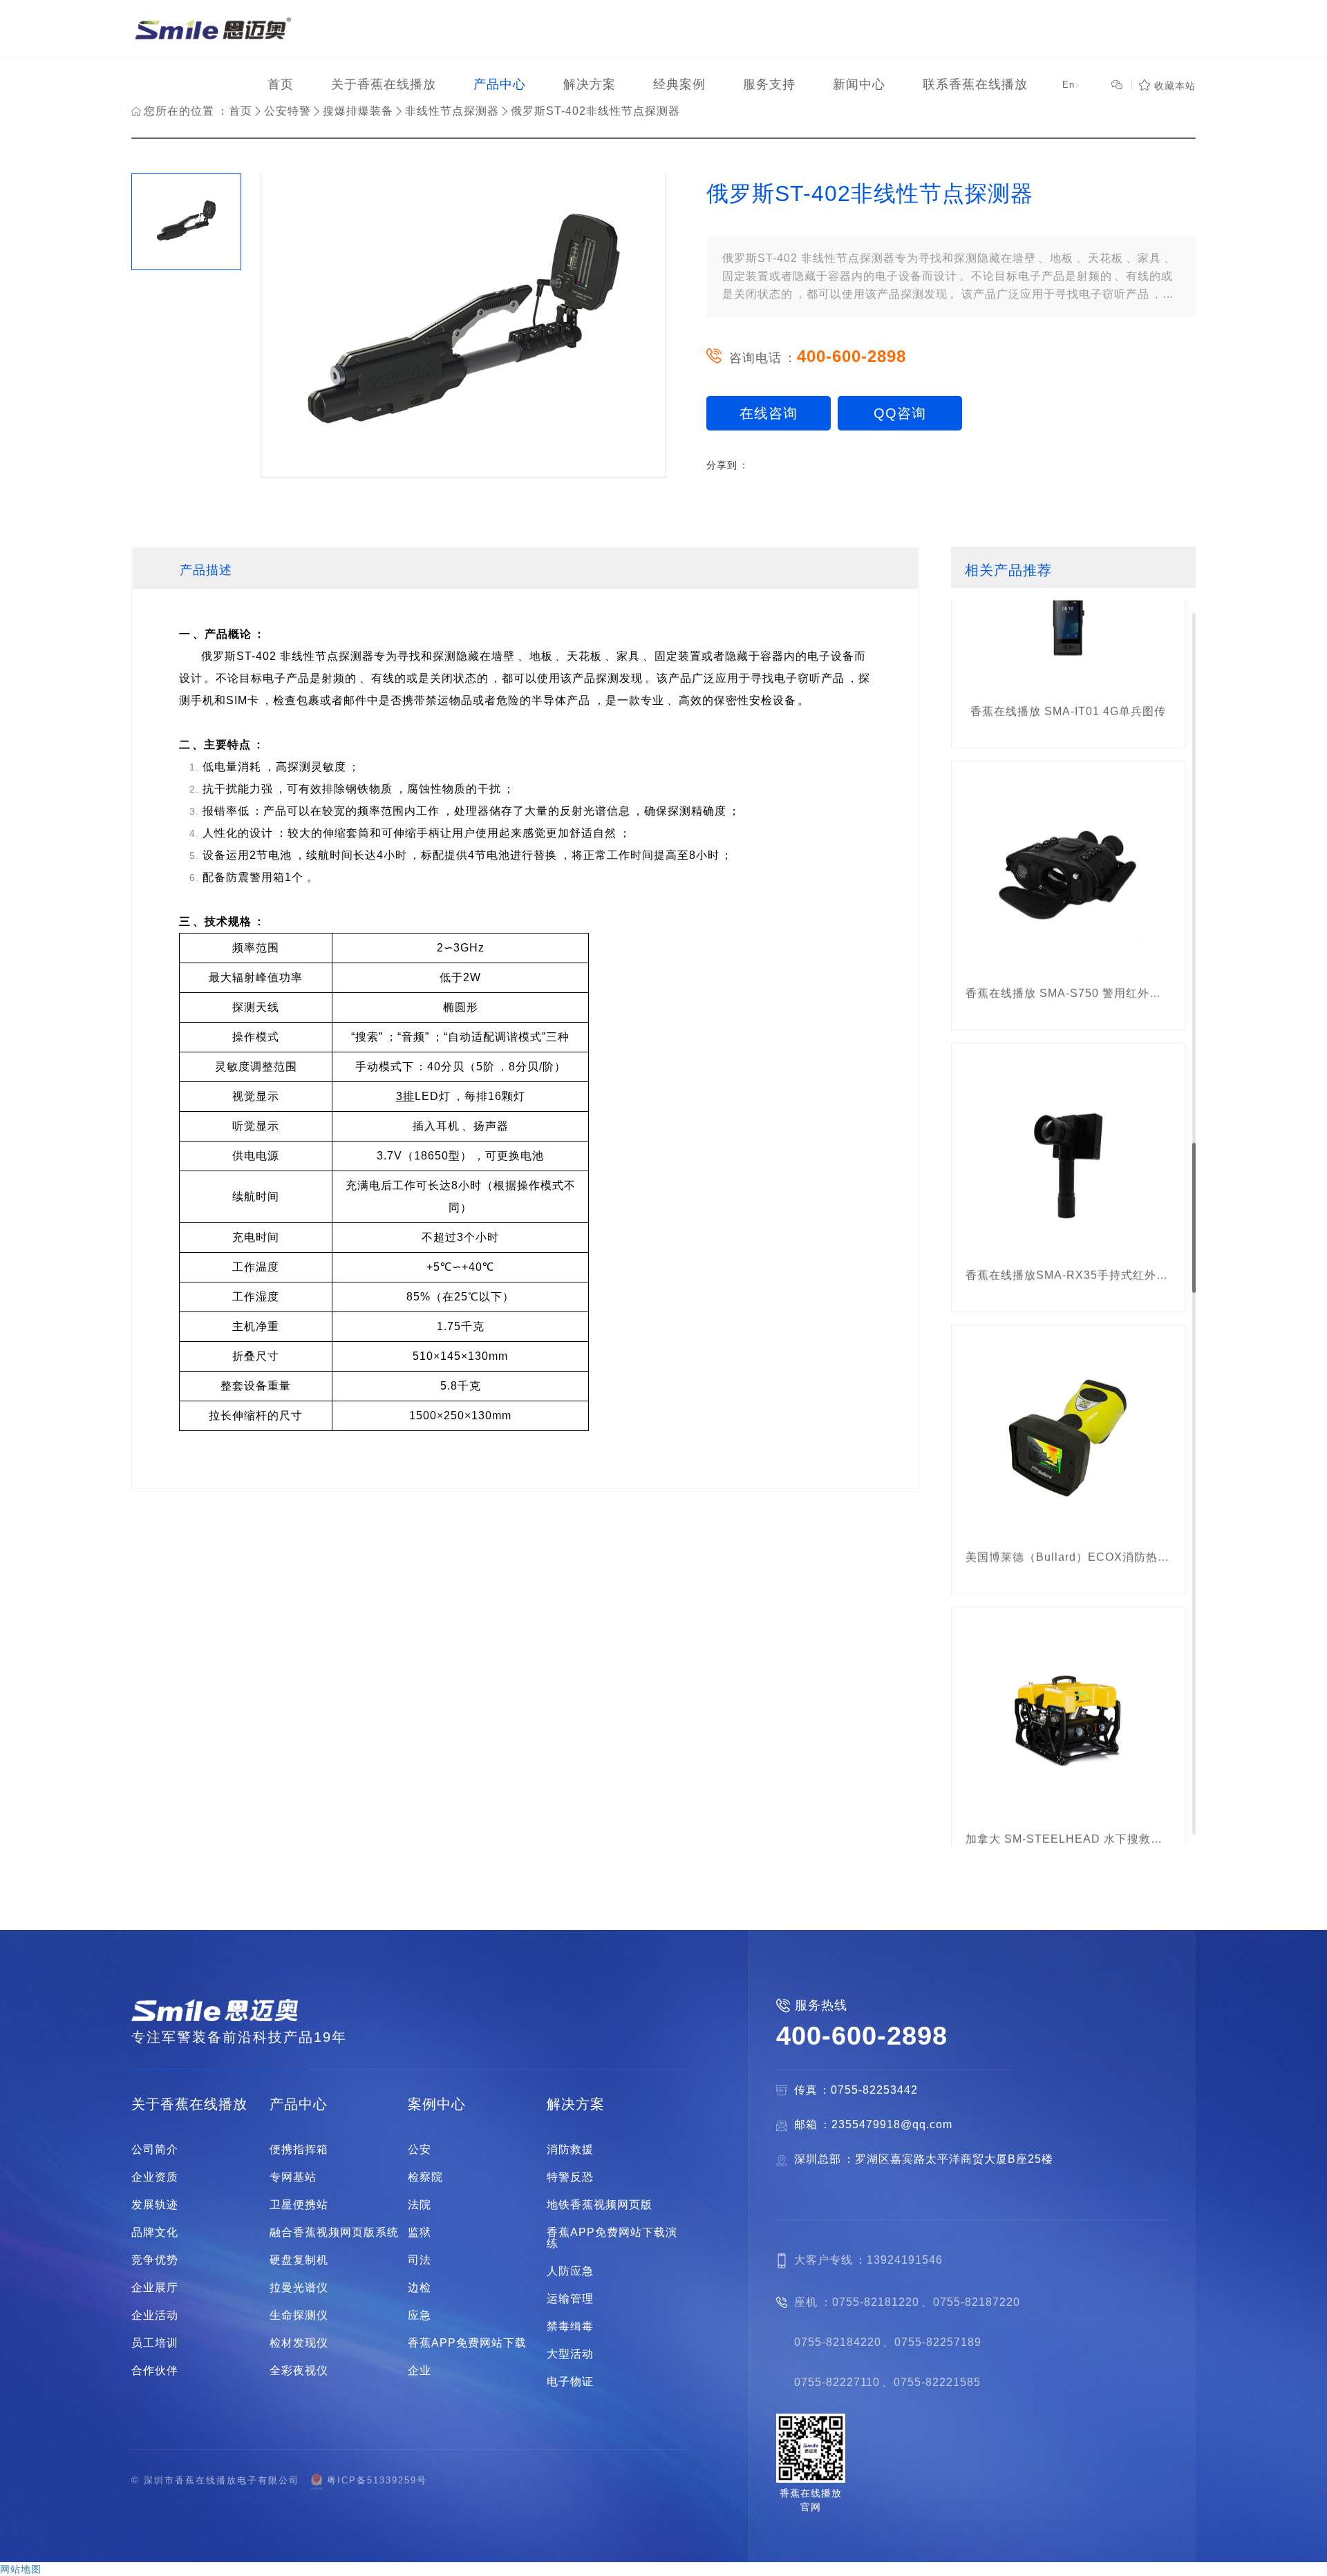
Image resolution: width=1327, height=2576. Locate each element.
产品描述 (206, 570)
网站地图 (21, 2569)
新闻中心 (859, 84)
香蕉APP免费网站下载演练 (612, 2238)
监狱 (420, 2233)
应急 (420, 2315)
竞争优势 (155, 2260)
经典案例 (679, 84)
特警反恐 (570, 2177)
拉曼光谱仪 (299, 2288)
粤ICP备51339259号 (377, 2480)
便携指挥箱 (299, 2150)
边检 (420, 2288)
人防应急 (570, 2271)
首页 (281, 84)
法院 (420, 2205)
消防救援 (570, 2150)
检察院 (425, 2177)
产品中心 (500, 84)
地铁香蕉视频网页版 (600, 2205)
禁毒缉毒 (570, 2327)
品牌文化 (155, 2233)
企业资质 (155, 2177)
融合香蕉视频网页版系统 (334, 2233)
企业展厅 (155, 2288)
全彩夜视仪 (299, 2371)
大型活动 (570, 2354)
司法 (420, 2260)
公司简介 (155, 2150)
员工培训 (155, 2343)
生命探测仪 (299, 2315)
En (1072, 85)
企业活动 (155, 2315)
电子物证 (570, 2382)
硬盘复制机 (299, 2260)
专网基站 (293, 2177)
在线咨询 (769, 413)
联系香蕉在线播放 (975, 84)
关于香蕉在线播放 (384, 84)
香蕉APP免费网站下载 (467, 2343)
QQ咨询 (900, 413)
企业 (420, 2371)
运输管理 (570, 2299)
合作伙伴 (155, 2371)
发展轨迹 (155, 2205)
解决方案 (590, 84)
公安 (420, 2150)
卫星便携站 (299, 2205)
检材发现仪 (299, 2343)
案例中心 (437, 2104)
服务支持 (769, 84)
